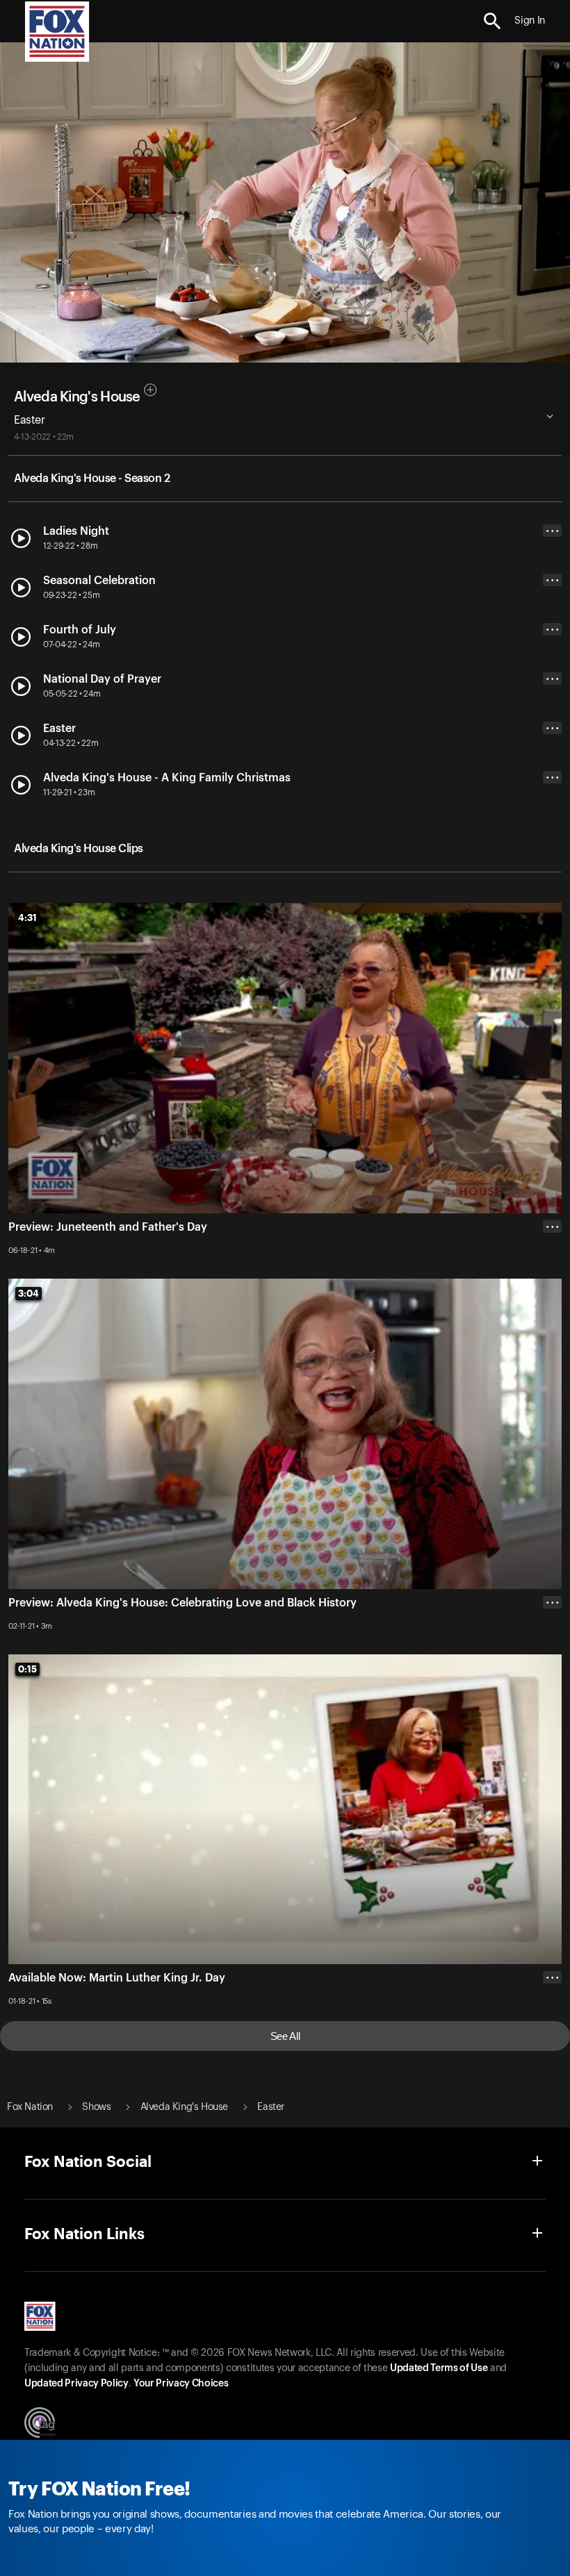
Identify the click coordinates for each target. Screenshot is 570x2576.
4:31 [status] (27, 917)
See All (285, 2036)
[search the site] (492, 21)
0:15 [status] (27, 1669)
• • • (553, 531)
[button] (492, 21)
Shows (96, 2107)
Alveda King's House (77, 397)
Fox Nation (30, 2107)
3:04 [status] (28, 1293)
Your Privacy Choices (181, 2384)
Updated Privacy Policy (76, 2384)
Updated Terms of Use (439, 2368)
